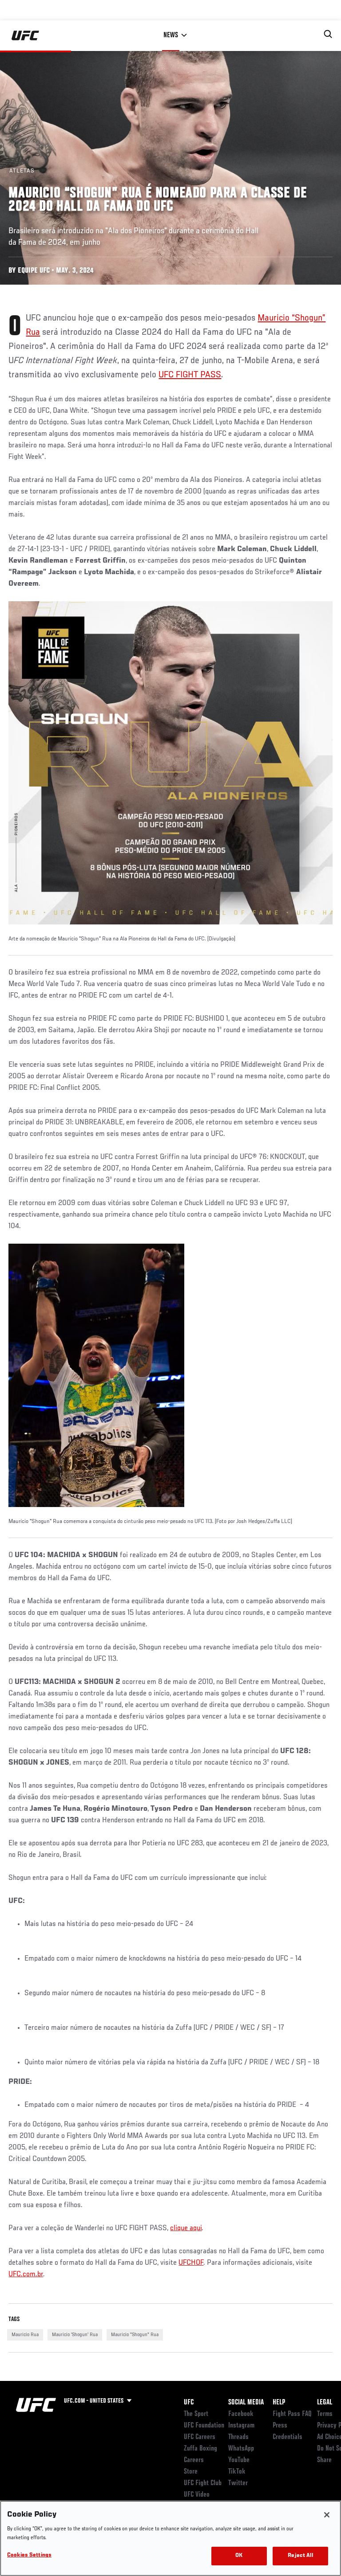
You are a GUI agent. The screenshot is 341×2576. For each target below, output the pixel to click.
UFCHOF (191, 2263)
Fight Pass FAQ (292, 2414)
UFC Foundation (204, 2426)
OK (239, 2556)
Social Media (246, 2403)
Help (279, 2403)
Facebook (241, 2414)
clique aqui (186, 2228)
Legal (325, 2403)
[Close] (327, 2515)
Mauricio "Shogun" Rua (135, 2335)
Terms (325, 2414)
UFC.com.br (26, 2275)
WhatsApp (241, 2449)
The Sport (196, 2414)
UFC (189, 2403)
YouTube (239, 2460)
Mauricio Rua (25, 2335)
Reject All (300, 2556)
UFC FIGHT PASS (190, 375)
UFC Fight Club (203, 2483)
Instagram (241, 2426)
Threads (238, 2437)
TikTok (237, 2472)
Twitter (238, 2483)
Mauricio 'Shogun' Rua (75, 2335)
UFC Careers (200, 2437)
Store (191, 2472)
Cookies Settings (29, 2555)
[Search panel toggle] (328, 34)
